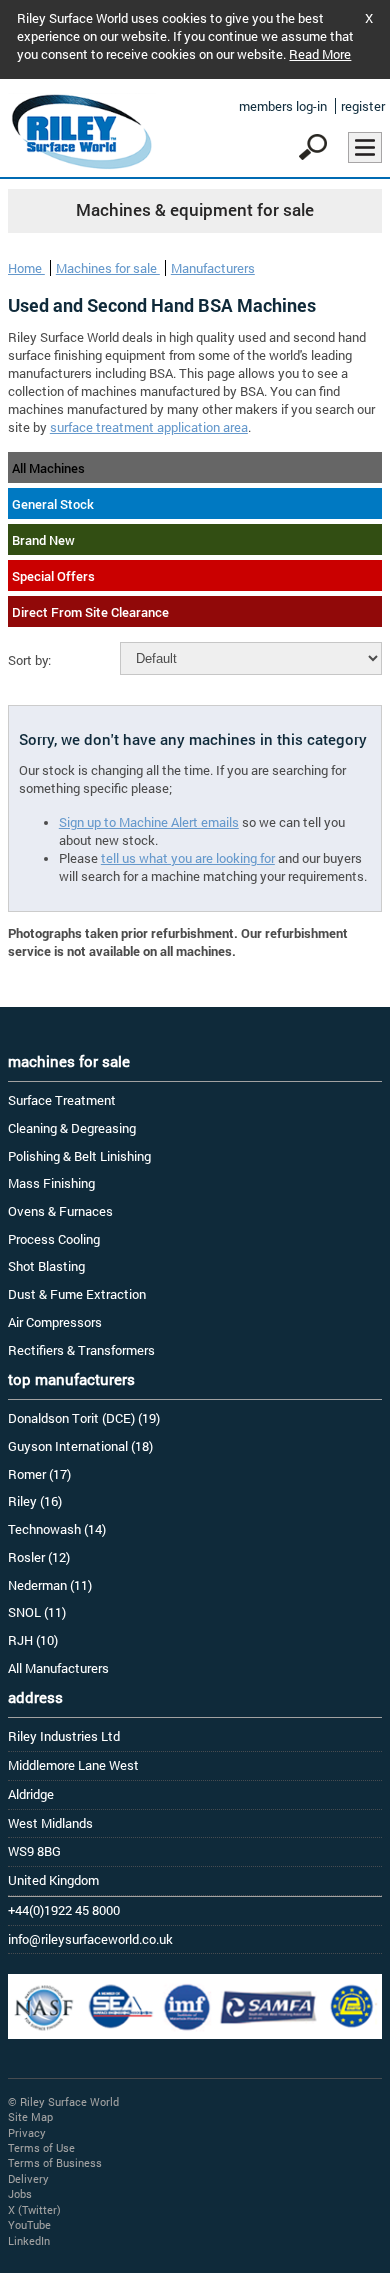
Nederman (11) (50, 1585)
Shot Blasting (46, 1266)
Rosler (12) (39, 1557)
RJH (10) (33, 1640)
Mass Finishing (51, 1183)
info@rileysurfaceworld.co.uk (90, 1939)
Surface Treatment (62, 1100)
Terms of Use (41, 2147)
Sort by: (29, 660)
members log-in (283, 106)
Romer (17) (39, 1474)
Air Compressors (55, 1322)
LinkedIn (29, 2240)
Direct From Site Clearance (90, 612)
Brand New (43, 540)
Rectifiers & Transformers (81, 1350)
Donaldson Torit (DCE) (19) (84, 1418)
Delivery (28, 2178)
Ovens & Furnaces (60, 1211)
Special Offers (53, 576)
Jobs (20, 2193)
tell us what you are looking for (188, 858)
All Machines (48, 468)
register (363, 106)
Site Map (30, 2116)
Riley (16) (35, 1501)
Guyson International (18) (80, 1446)
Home (26, 268)
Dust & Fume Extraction (77, 1294)
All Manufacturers (58, 1668)
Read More (320, 54)
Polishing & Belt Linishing (79, 1156)
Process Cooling (54, 1239)
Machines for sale (108, 268)
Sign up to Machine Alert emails (149, 822)
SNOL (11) (37, 1612)
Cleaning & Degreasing (72, 1128)
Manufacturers (213, 268)
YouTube (29, 2224)
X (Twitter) (34, 2209)
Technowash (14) (57, 1529)
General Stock (53, 504)
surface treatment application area (149, 427)
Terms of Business (55, 2162)
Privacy (27, 2132)
